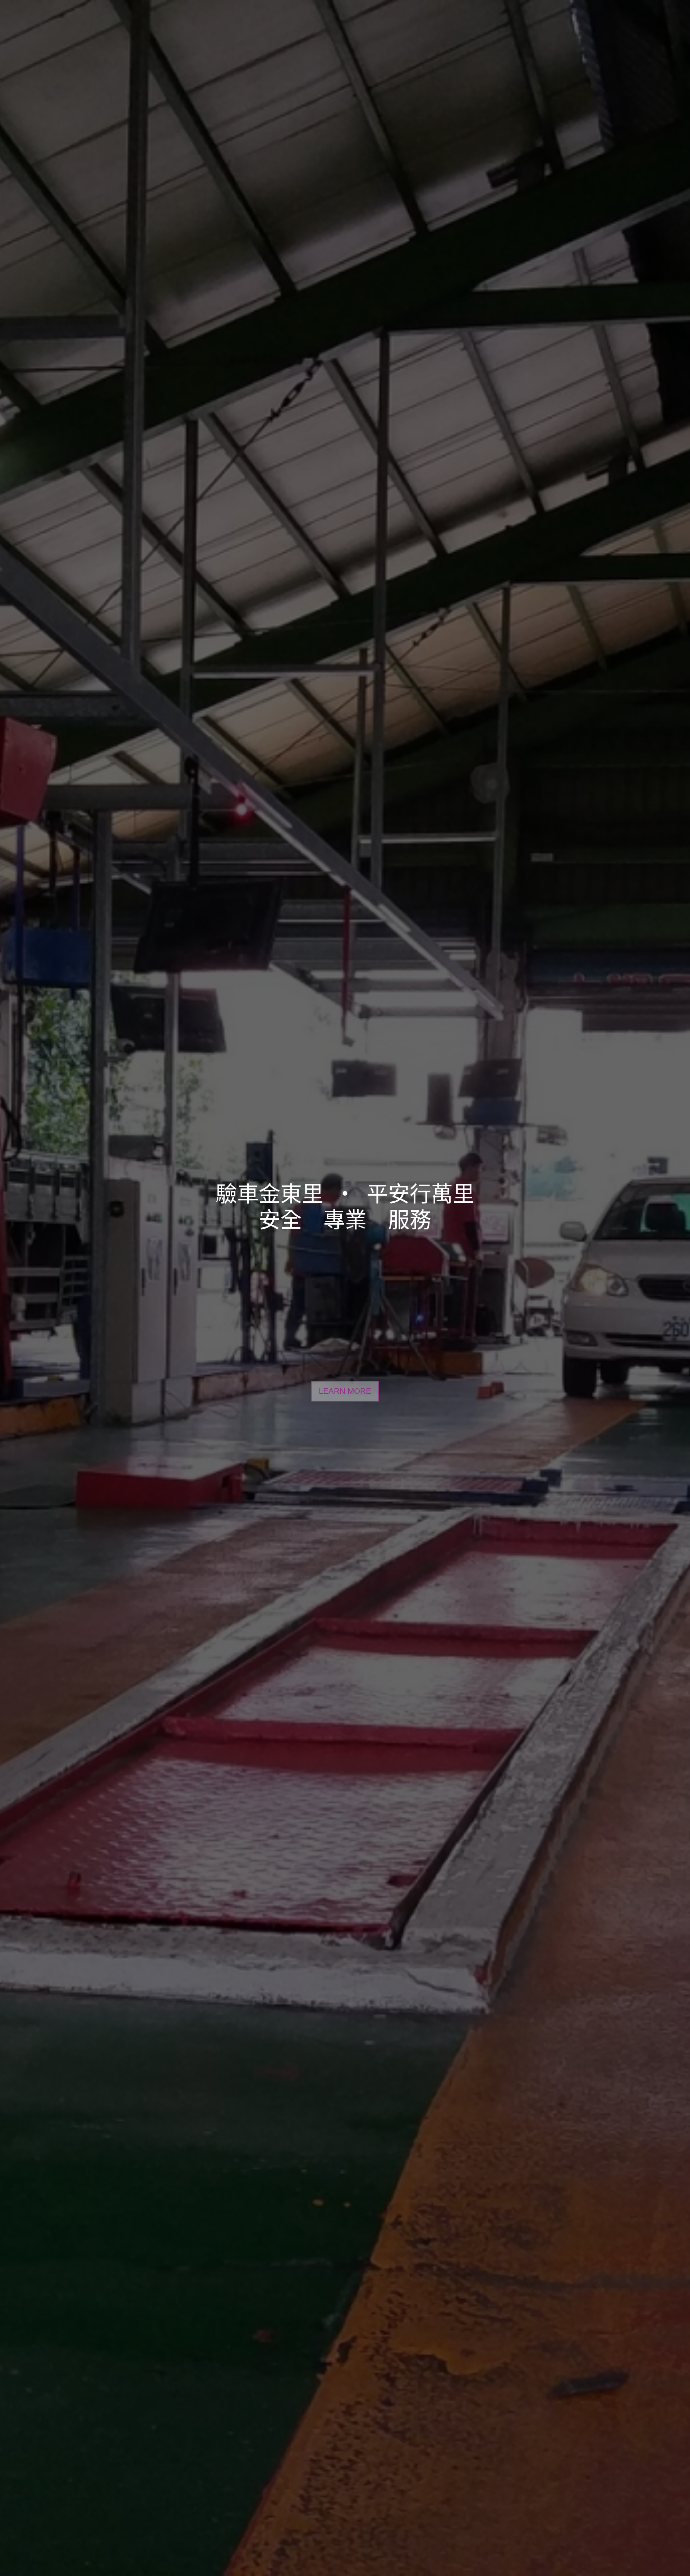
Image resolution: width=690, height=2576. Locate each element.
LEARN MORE (345, 1391)
